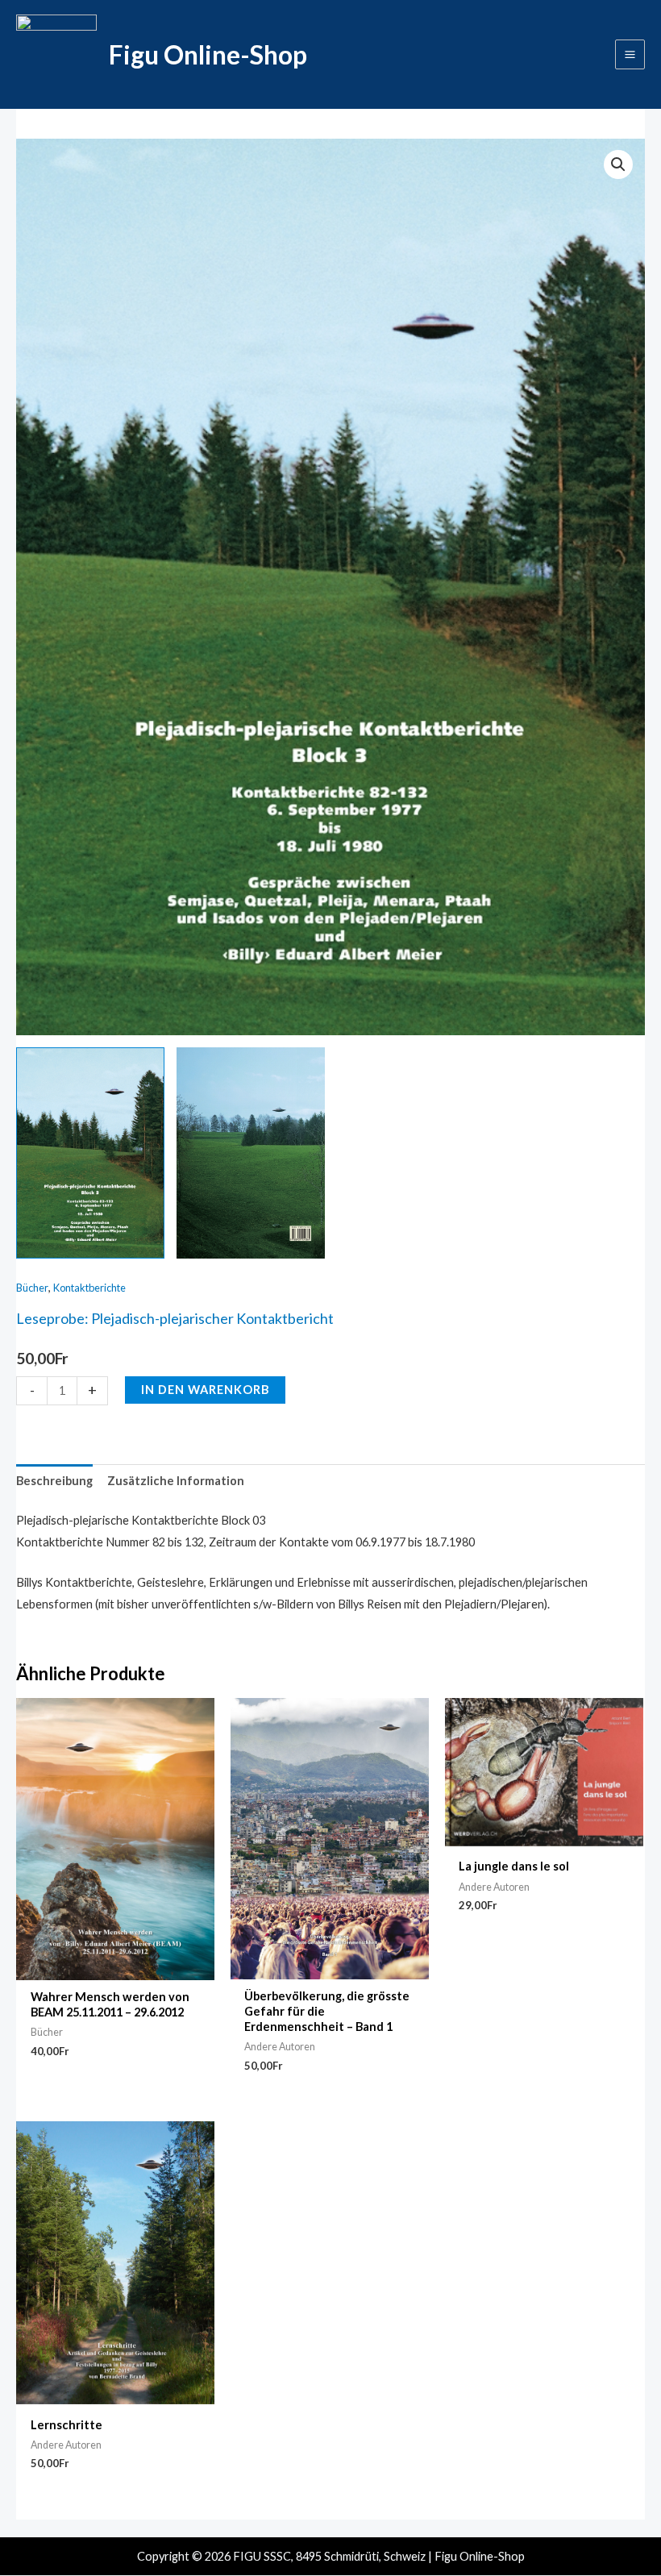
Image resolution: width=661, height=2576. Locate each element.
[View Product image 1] (90, 1153)
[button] (618, 164)
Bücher (32, 1288)
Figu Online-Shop (208, 54)
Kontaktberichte (89, 1288)
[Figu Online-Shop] (56, 55)
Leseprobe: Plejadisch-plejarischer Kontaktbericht (175, 1318)
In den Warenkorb (205, 1390)
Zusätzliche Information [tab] (176, 1481)
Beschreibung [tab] (54, 1481)
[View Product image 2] (251, 1153)
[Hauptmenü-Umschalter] (630, 54)
